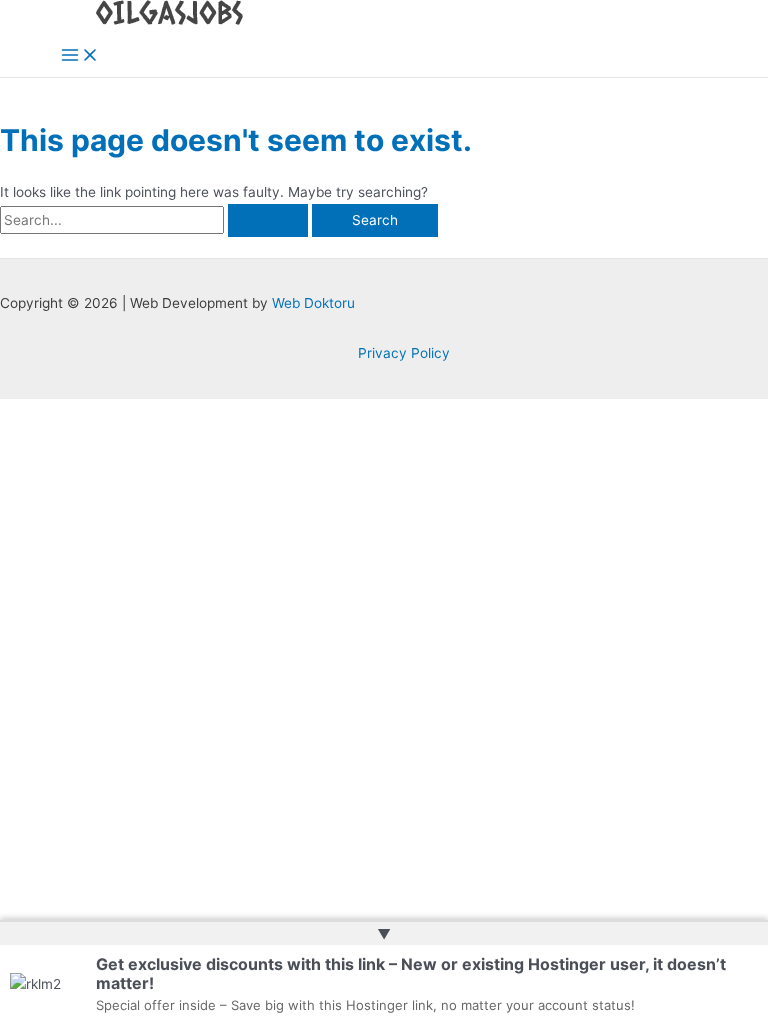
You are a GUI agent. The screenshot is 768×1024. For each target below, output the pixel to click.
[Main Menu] (80, 56)
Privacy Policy (404, 353)
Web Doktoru (313, 303)
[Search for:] (156, 220)
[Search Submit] (268, 221)
